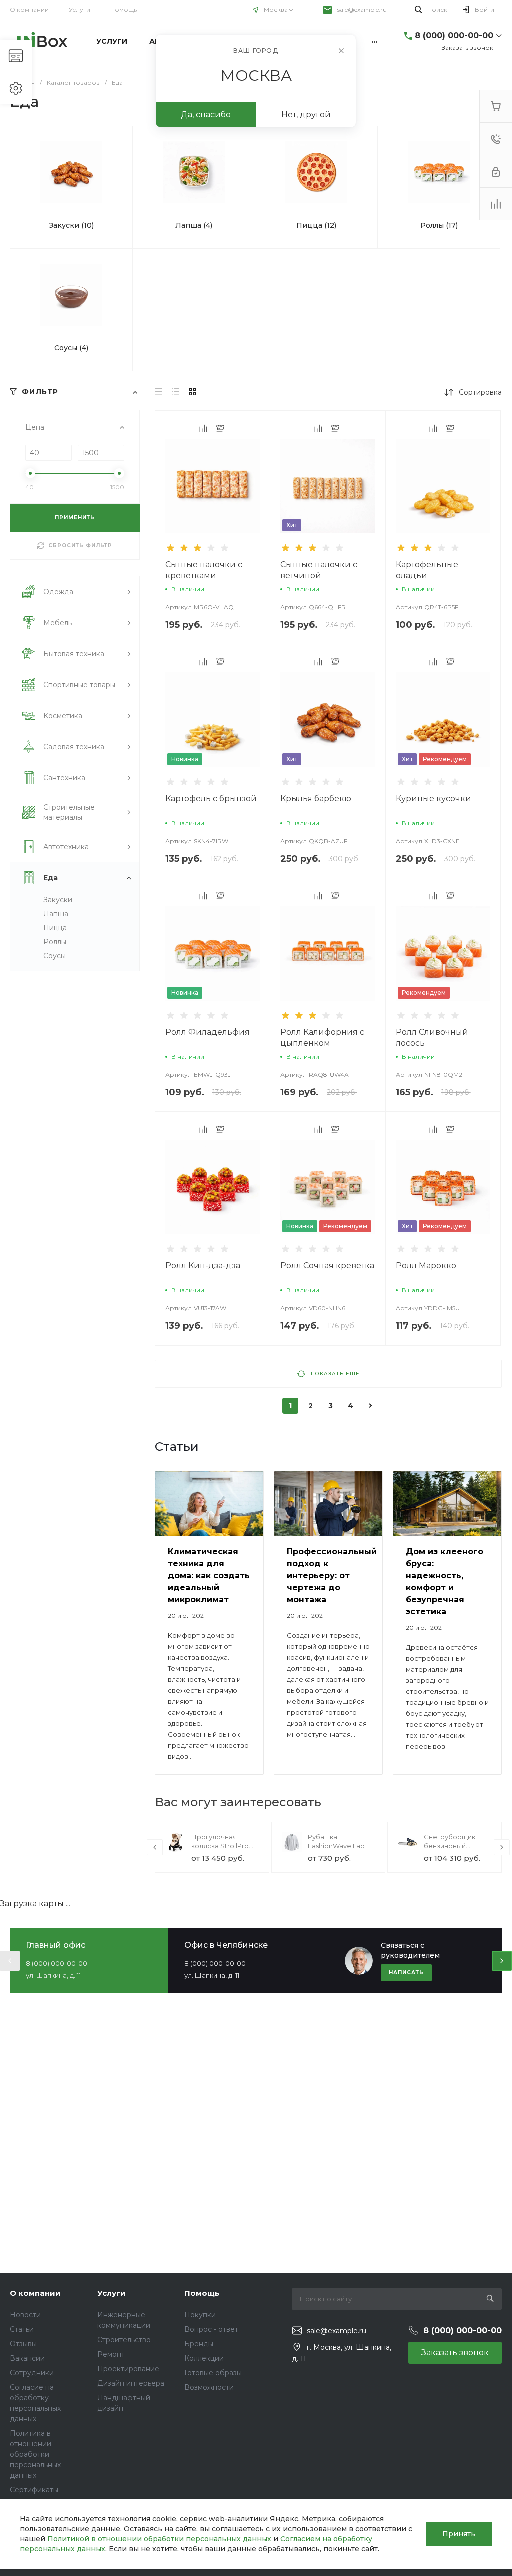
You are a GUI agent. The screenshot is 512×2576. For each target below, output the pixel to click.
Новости (25, 2315)
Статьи (22, 2329)
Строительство (124, 2340)
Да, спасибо (206, 115)
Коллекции (204, 2358)
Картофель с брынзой (211, 799)
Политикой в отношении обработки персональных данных (159, 2539)
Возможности (209, 2387)
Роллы (55, 942)
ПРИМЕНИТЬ (75, 518)
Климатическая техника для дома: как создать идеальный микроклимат (209, 1575)
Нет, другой (306, 115)
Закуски (58, 900)
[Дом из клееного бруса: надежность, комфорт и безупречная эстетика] (447, 1504)
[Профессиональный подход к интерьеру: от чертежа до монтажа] (328, 1504)
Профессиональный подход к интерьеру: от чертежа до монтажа (332, 1575)
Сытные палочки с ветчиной (319, 570)
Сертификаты (34, 2490)
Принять (459, 2534)
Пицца (55, 928)
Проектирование (128, 2369)
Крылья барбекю (316, 799)
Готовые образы (213, 2373)
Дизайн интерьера (131, 2383)
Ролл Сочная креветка (327, 1266)
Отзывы (23, 2344)
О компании (29, 10)
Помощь (124, 10)
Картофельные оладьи (427, 570)
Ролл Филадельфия (208, 1032)
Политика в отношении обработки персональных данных (35, 2454)
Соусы (55, 956)
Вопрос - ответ (211, 2329)
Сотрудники (32, 2373)
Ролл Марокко (426, 1266)
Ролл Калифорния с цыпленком (322, 1038)
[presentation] (155, 1847)
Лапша (56, 914)
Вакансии (27, 2358)
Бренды (199, 2344)
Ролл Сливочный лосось (432, 1038)
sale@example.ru (362, 10)
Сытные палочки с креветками (204, 570)
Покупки (200, 2315)
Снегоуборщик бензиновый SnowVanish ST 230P (457, 1846)
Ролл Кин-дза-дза (203, 1266)
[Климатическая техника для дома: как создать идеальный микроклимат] (209, 1504)
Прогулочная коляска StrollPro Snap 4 (220, 1846)
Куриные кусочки (434, 799)
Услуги (80, 10)
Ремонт (111, 2354)
